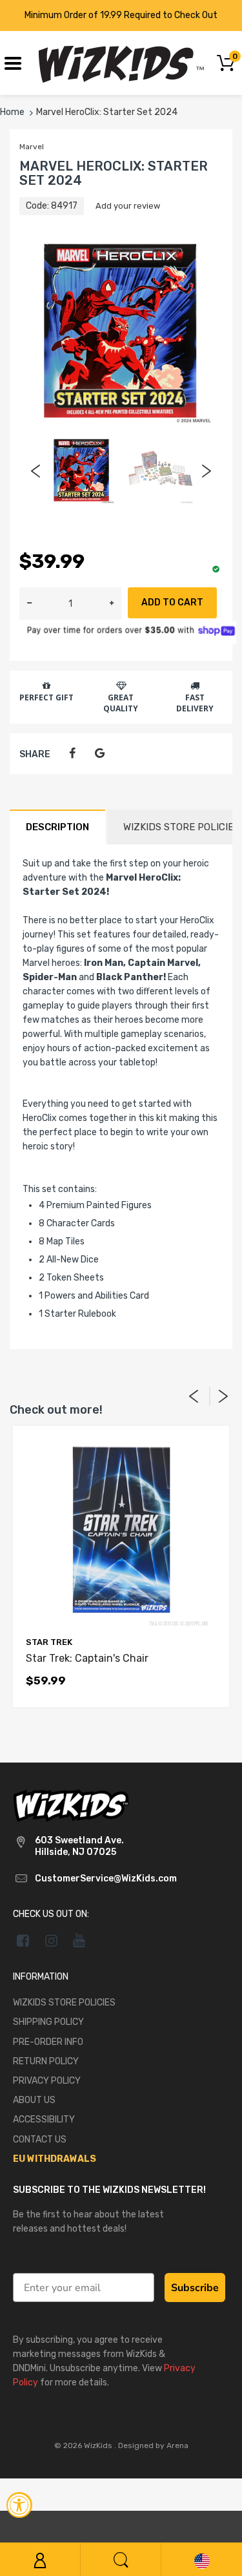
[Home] (121, 62)
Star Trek (49, 1642)
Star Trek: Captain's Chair (87, 1658)
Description (57, 827)
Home (12, 112)
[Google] (100, 754)
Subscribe (195, 2288)
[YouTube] (80, 1940)
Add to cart (172, 602)
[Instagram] (51, 1940)
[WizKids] (71, 1805)
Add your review (128, 206)
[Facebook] (72, 754)
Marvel (32, 147)
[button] (112, 603)
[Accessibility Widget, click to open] (19, 2505)
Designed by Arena (153, 2445)
